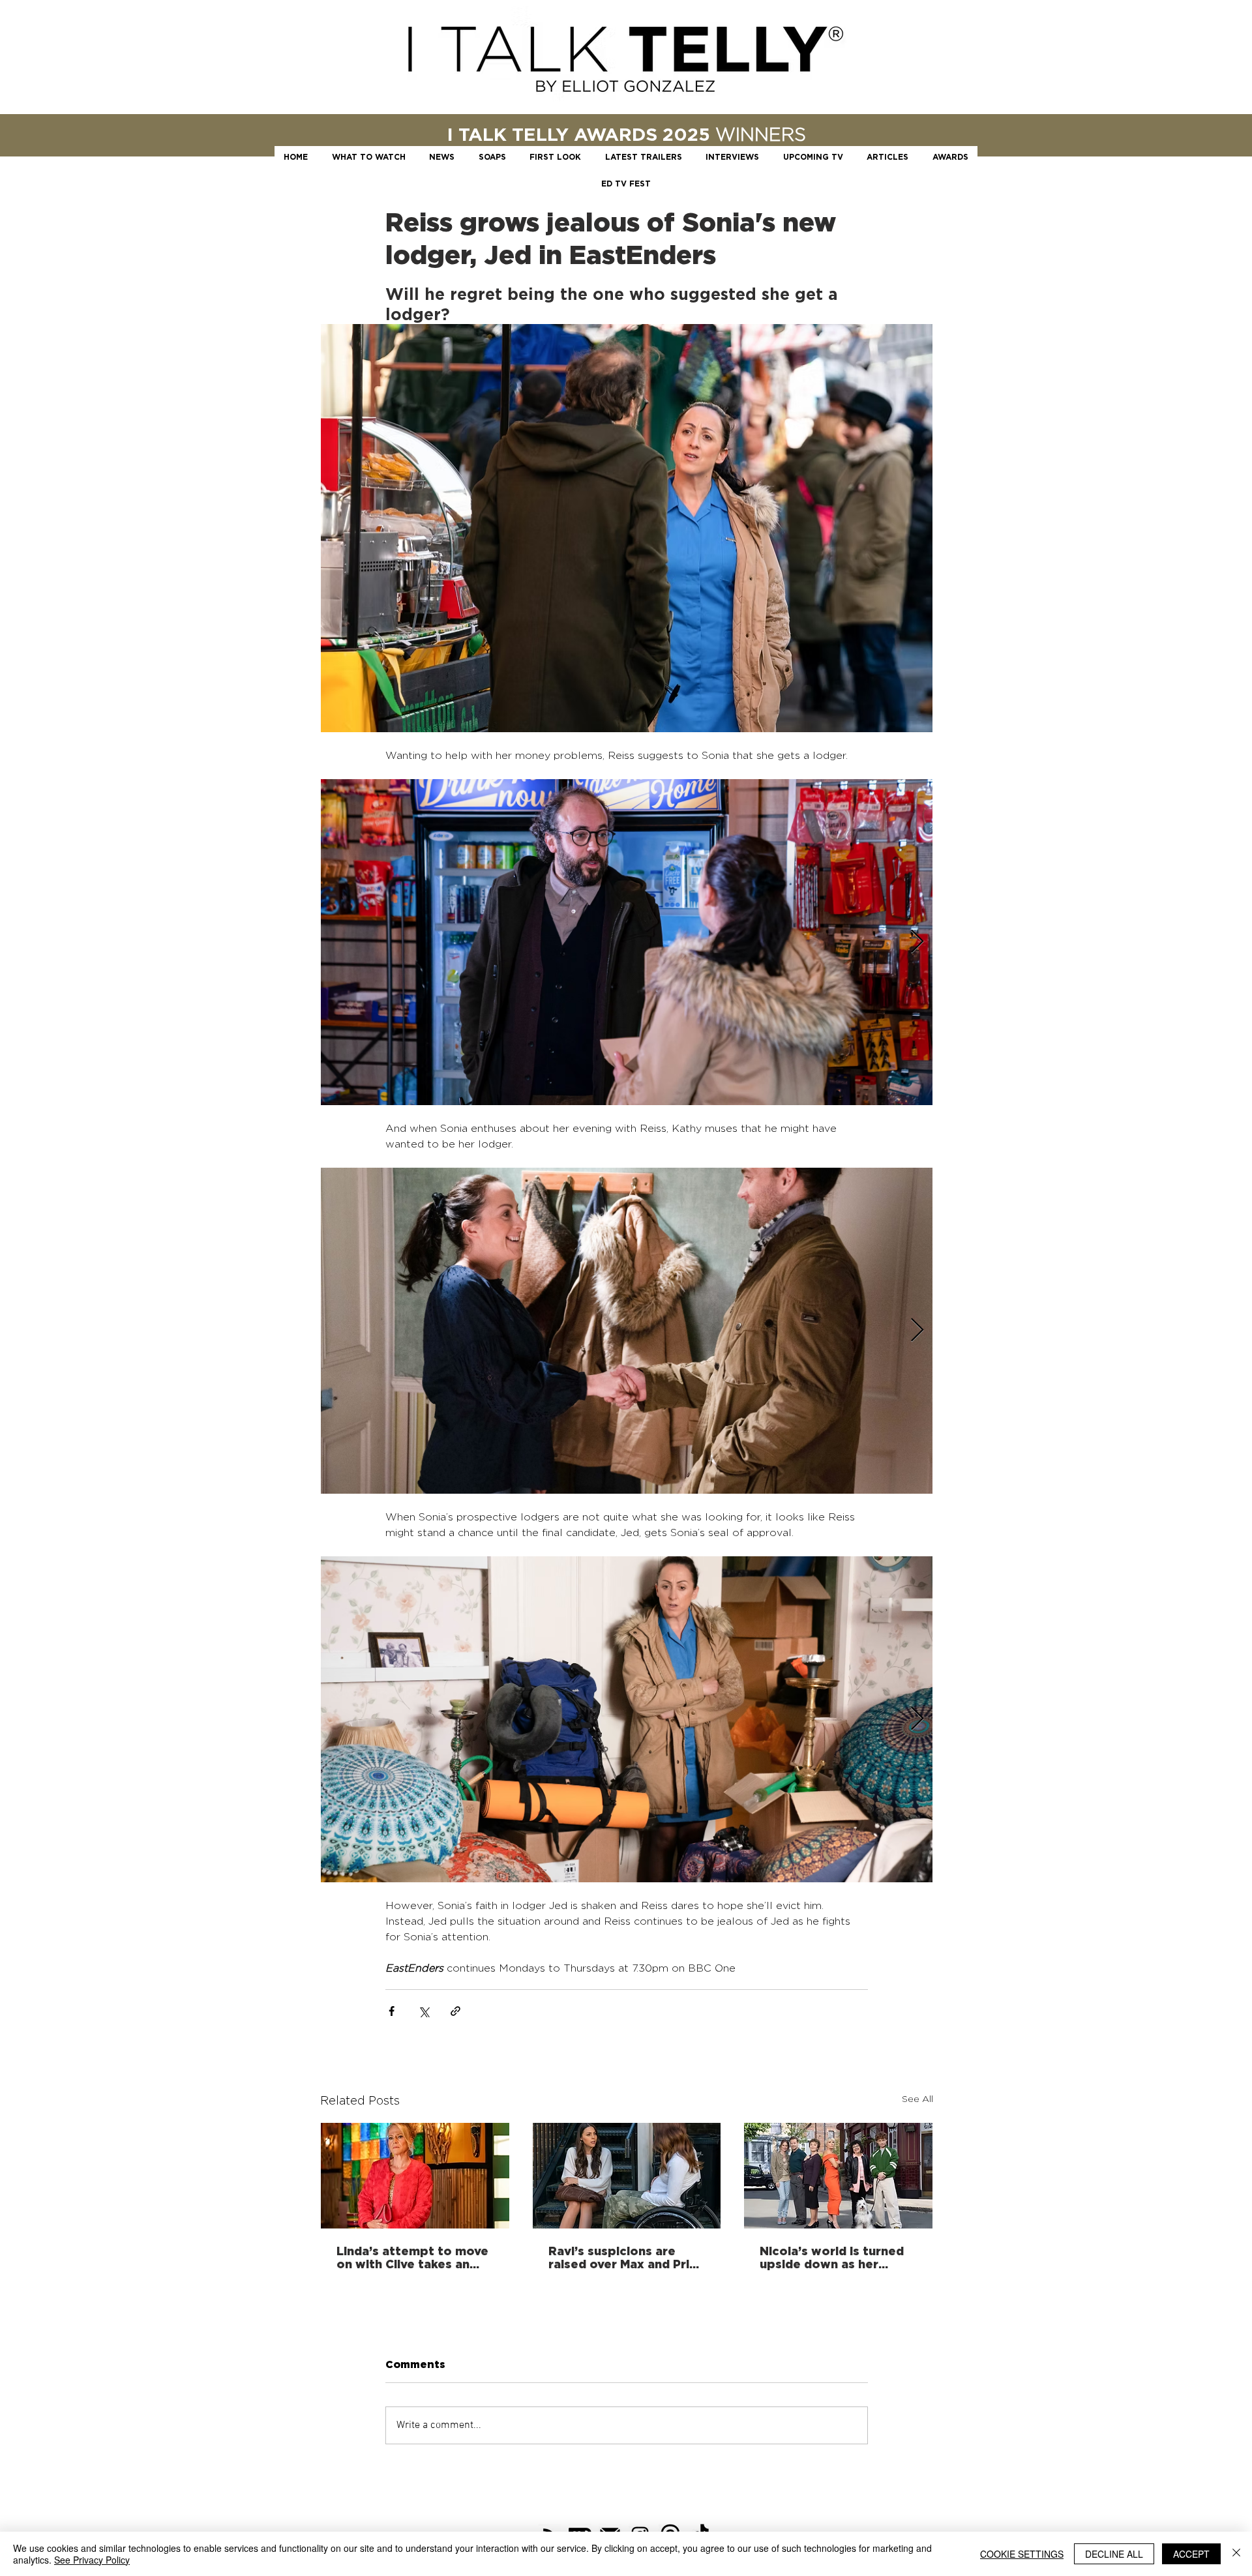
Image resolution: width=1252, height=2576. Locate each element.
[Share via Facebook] (392, 2011)
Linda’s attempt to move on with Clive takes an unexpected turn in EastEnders (412, 2257)
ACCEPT (1191, 2554)
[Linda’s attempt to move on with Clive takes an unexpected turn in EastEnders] (415, 2176)
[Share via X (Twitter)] (424, 2011)
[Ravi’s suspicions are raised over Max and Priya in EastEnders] (627, 2176)
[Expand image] (627, 942)
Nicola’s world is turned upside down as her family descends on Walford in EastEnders (832, 2257)
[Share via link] (455, 2011)
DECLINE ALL (1114, 2554)
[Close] (1236, 2554)
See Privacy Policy (92, 2560)
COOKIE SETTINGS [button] (1022, 2554)
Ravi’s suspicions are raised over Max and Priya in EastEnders (626, 2257)
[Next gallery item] (917, 942)
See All (917, 2098)
